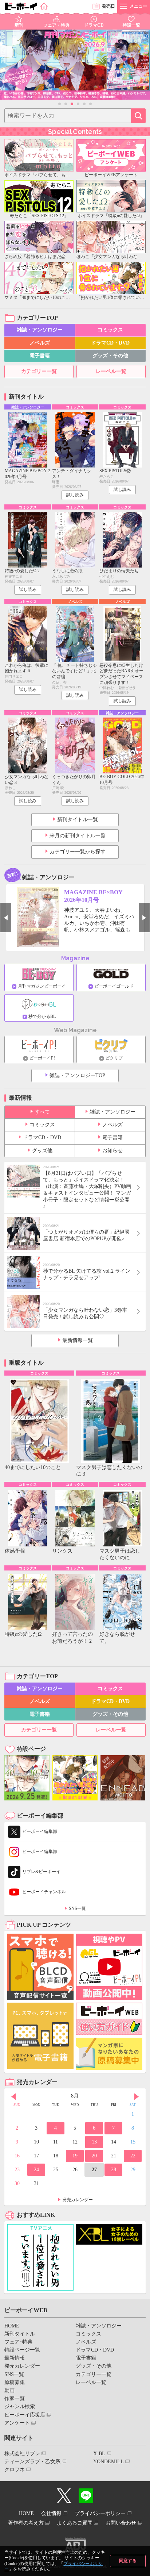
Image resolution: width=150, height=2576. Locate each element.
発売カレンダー (78, 2200)
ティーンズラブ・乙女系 (32, 2462)
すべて (42, 1112)
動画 (9, 2390)
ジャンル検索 (20, 2406)
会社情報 (51, 2513)
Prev (6, 918)
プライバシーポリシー (100, 2513)
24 (36, 2170)
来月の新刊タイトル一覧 (78, 836)
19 (75, 2156)
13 (94, 2142)
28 (114, 2170)
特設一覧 (131, 25)
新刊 (19, 25)
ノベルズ (40, 343)
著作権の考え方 (26, 2523)
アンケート (17, 2423)
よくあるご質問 (75, 2523)
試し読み (75, 495)
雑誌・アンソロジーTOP (77, 1075)
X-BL (99, 2454)
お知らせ (112, 1151)
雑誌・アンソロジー (40, 330)
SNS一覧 (77, 1908)
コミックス (110, 330)
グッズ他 (42, 1151)
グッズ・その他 (110, 356)
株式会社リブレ (22, 2454)
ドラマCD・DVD (110, 343)
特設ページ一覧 (22, 2350)
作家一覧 (15, 2398)
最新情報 (15, 2358)
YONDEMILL (108, 2462)
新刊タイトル (20, 2334)
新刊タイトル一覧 (78, 820)
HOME (12, 2326)
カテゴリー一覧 (39, 371)
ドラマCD (94, 25)
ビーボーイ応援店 (25, 2415)
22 (133, 2156)
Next (144, 918)
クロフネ (15, 2470)
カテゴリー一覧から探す (78, 852)
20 (94, 2156)
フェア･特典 (18, 2342)
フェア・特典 (56, 25)
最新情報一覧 (78, 1340)
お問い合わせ (121, 2523)
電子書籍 (40, 356)
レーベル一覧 (111, 371)
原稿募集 (15, 2382)
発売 (108, 6)
